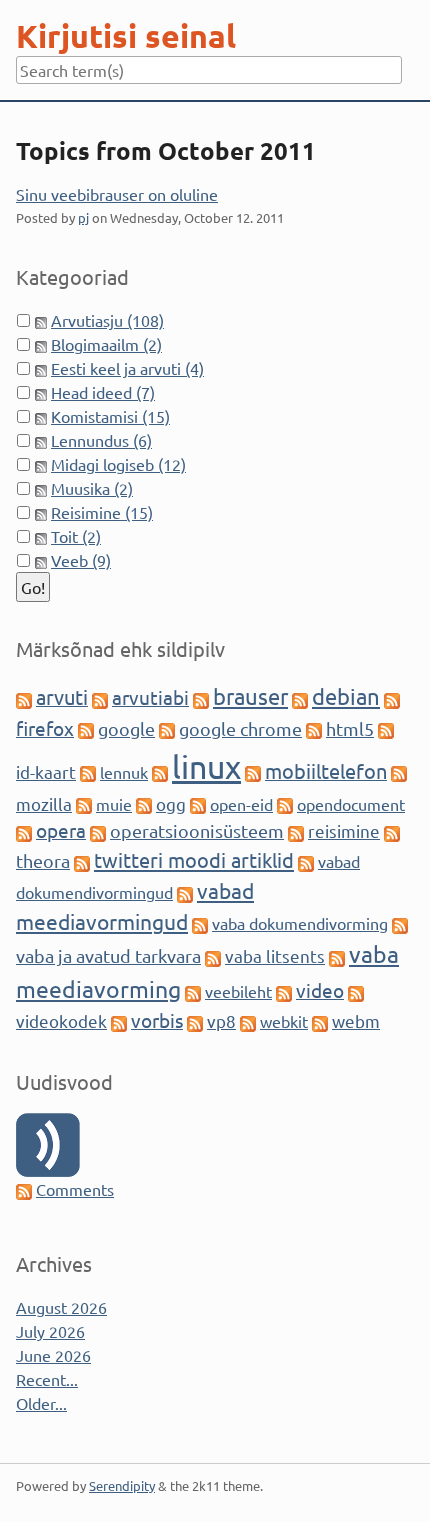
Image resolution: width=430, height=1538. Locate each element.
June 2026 (53, 1355)
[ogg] (144, 804)
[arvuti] (24, 698)
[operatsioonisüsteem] (98, 831)
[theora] (392, 831)
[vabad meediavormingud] (185, 892)
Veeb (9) (81, 560)
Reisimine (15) (102, 512)
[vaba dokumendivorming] (200, 923)
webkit (284, 1021)
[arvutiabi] (100, 698)
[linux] (160, 772)
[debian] (300, 698)
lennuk (124, 772)
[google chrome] (167, 729)
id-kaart (46, 771)
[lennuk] (88, 772)
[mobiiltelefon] (253, 772)
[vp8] (195, 1021)
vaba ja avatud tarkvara (108, 955)
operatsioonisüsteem (197, 830)
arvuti (62, 696)
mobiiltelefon (326, 770)
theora (43, 860)
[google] (86, 729)
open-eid (241, 804)
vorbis (157, 1020)
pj (83, 217)
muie (114, 804)
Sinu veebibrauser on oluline (117, 194)
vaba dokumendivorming (300, 923)
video (320, 990)
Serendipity (122, 1485)
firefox (45, 728)
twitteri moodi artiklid (194, 859)
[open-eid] (198, 804)
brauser (250, 696)
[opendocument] (285, 804)
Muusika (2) (92, 488)
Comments (75, 1189)
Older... (41, 1403)
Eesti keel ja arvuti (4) (127, 368)
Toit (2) (76, 536)
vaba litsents (275, 955)
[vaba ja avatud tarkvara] (400, 923)
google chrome (240, 728)
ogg (171, 803)
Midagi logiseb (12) (118, 464)
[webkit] (248, 1021)
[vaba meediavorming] (337, 956)
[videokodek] (356, 991)
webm (356, 1020)
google (126, 728)
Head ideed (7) (103, 392)
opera (61, 830)
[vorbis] (119, 1021)
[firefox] (392, 698)
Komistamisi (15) (110, 416)
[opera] (24, 831)
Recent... (47, 1379)
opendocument (351, 804)
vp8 (221, 1020)
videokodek (61, 1020)
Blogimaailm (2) (106, 344)
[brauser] (201, 698)
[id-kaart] (386, 729)
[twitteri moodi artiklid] (82, 861)
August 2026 (61, 1307)
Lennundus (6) (101, 440)
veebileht (238, 991)
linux (206, 766)
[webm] (320, 1021)
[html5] (314, 729)
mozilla (44, 803)
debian (346, 696)
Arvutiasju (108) (107, 320)
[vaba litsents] (213, 956)
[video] (284, 991)
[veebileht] (193, 991)
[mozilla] (399, 772)
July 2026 (50, 1331)
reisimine (344, 830)
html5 (350, 728)
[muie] (84, 804)
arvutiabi (150, 697)
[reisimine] (296, 831)
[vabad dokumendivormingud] (306, 861)
